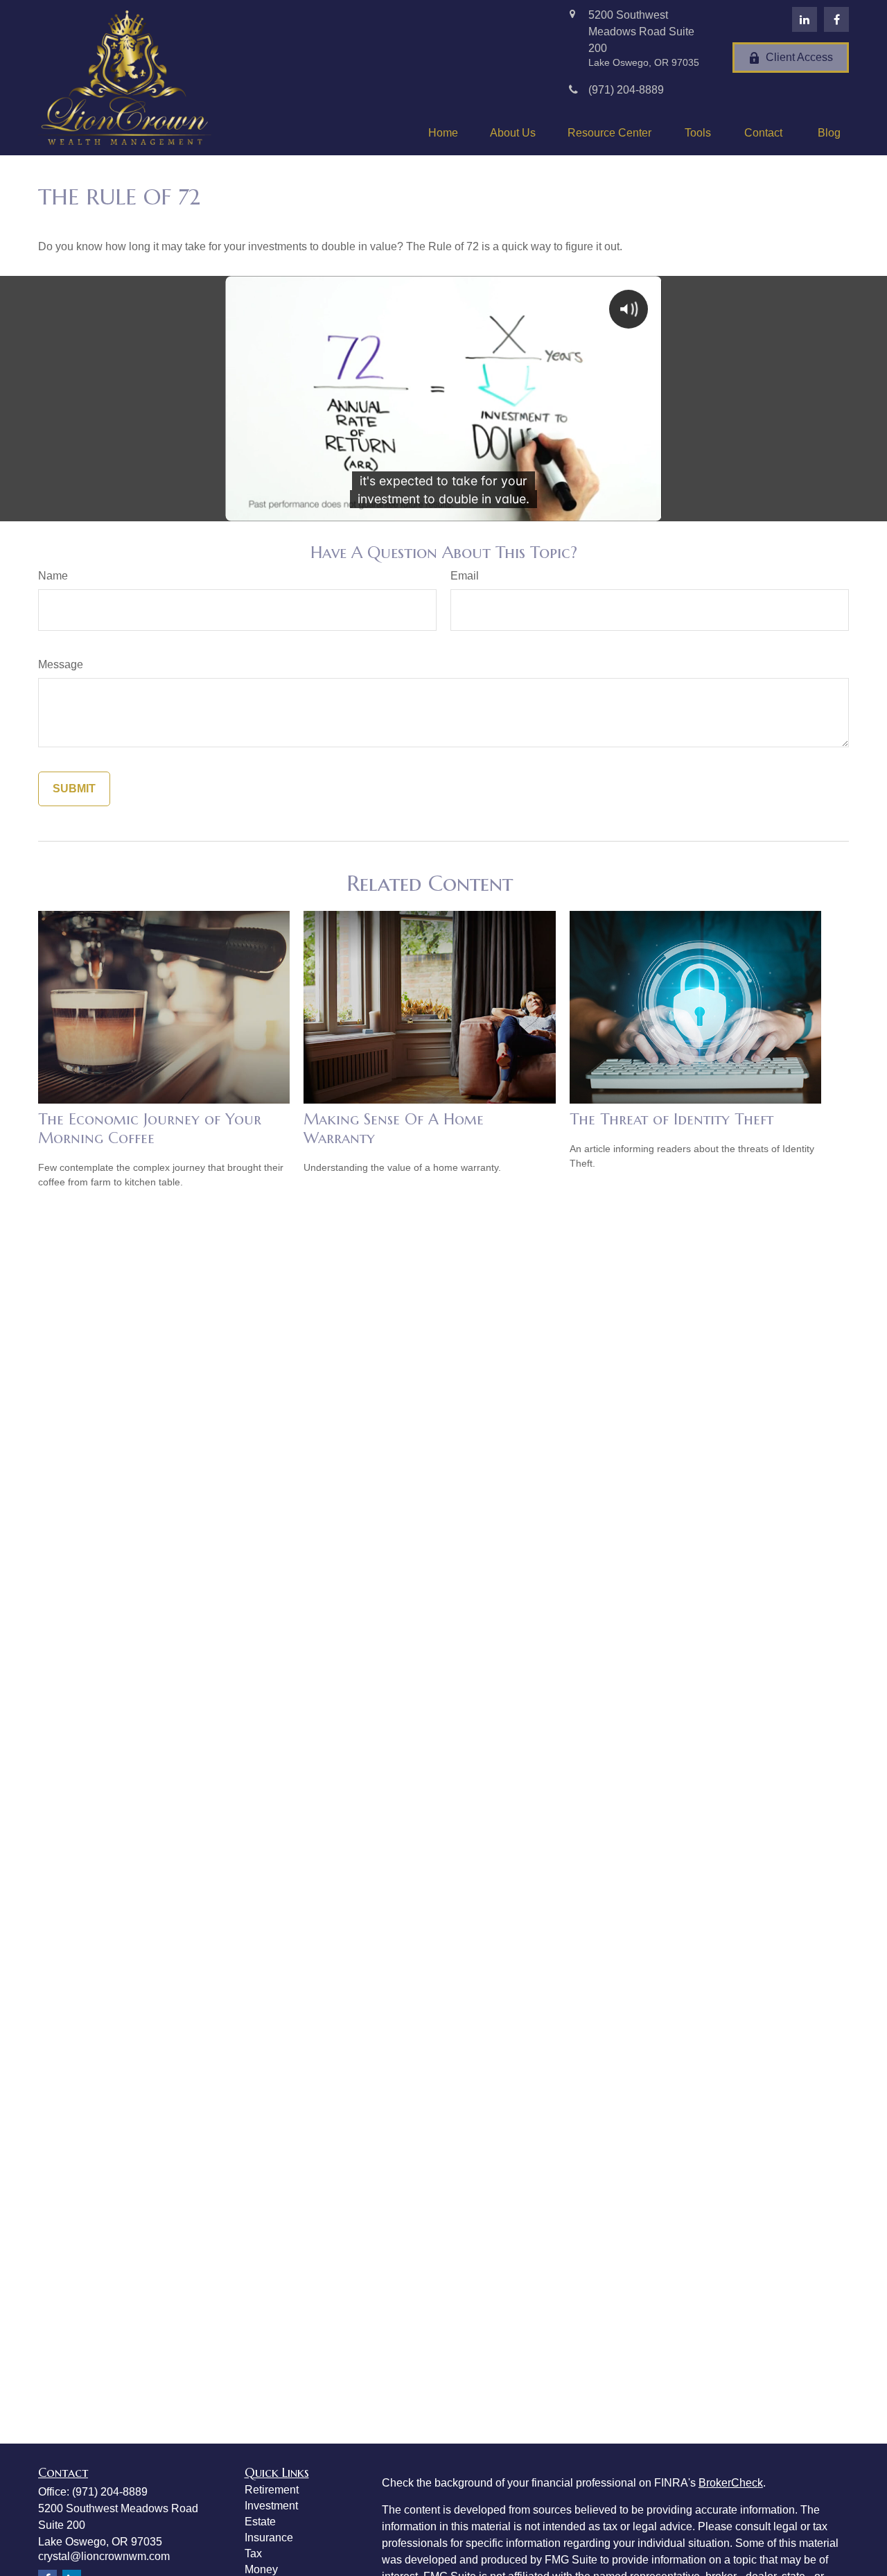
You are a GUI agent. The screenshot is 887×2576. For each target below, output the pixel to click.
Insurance (269, 2538)
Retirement (272, 2490)
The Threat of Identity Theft (671, 1119)
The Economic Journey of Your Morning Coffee (150, 1129)
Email (465, 576)
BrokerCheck (731, 2483)
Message (61, 664)
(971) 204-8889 (110, 2492)
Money (261, 2569)
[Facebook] (836, 19)
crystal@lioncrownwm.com (104, 2556)
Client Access (799, 57)
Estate (260, 2522)
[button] (443, 133)
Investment (271, 2506)
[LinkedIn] (805, 19)
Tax (253, 2553)
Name (53, 576)
